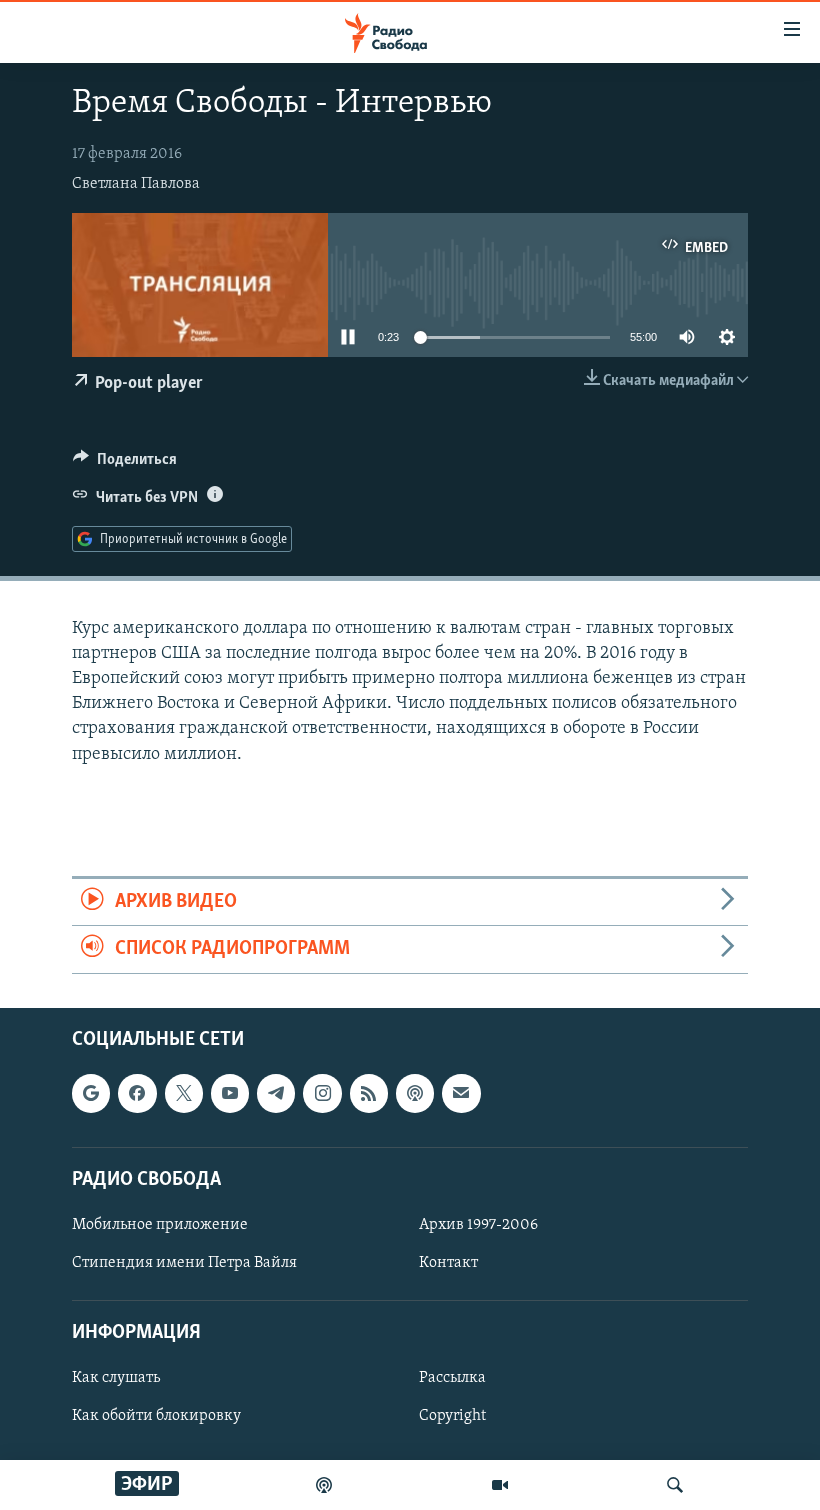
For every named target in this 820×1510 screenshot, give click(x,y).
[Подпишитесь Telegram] (276, 1093)
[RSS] (369, 1093)
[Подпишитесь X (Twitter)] (184, 1093)
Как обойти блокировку (156, 1416)
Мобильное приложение (160, 1225)
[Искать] (675, 1485)
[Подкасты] (415, 1093)
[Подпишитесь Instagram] (322, 1093)
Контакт (448, 1263)
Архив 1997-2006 (478, 1225)
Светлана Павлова (136, 184)
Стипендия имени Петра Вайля (184, 1263)
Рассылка (452, 1378)
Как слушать (116, 1378)
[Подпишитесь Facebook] (137, 1093)
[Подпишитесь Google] (91, 1093)
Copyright (452, 1416)
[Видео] (500, 1485)
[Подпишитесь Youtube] (230, 1093)
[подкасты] (324, 1485)
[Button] (125, 464)
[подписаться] (461, 1093)
